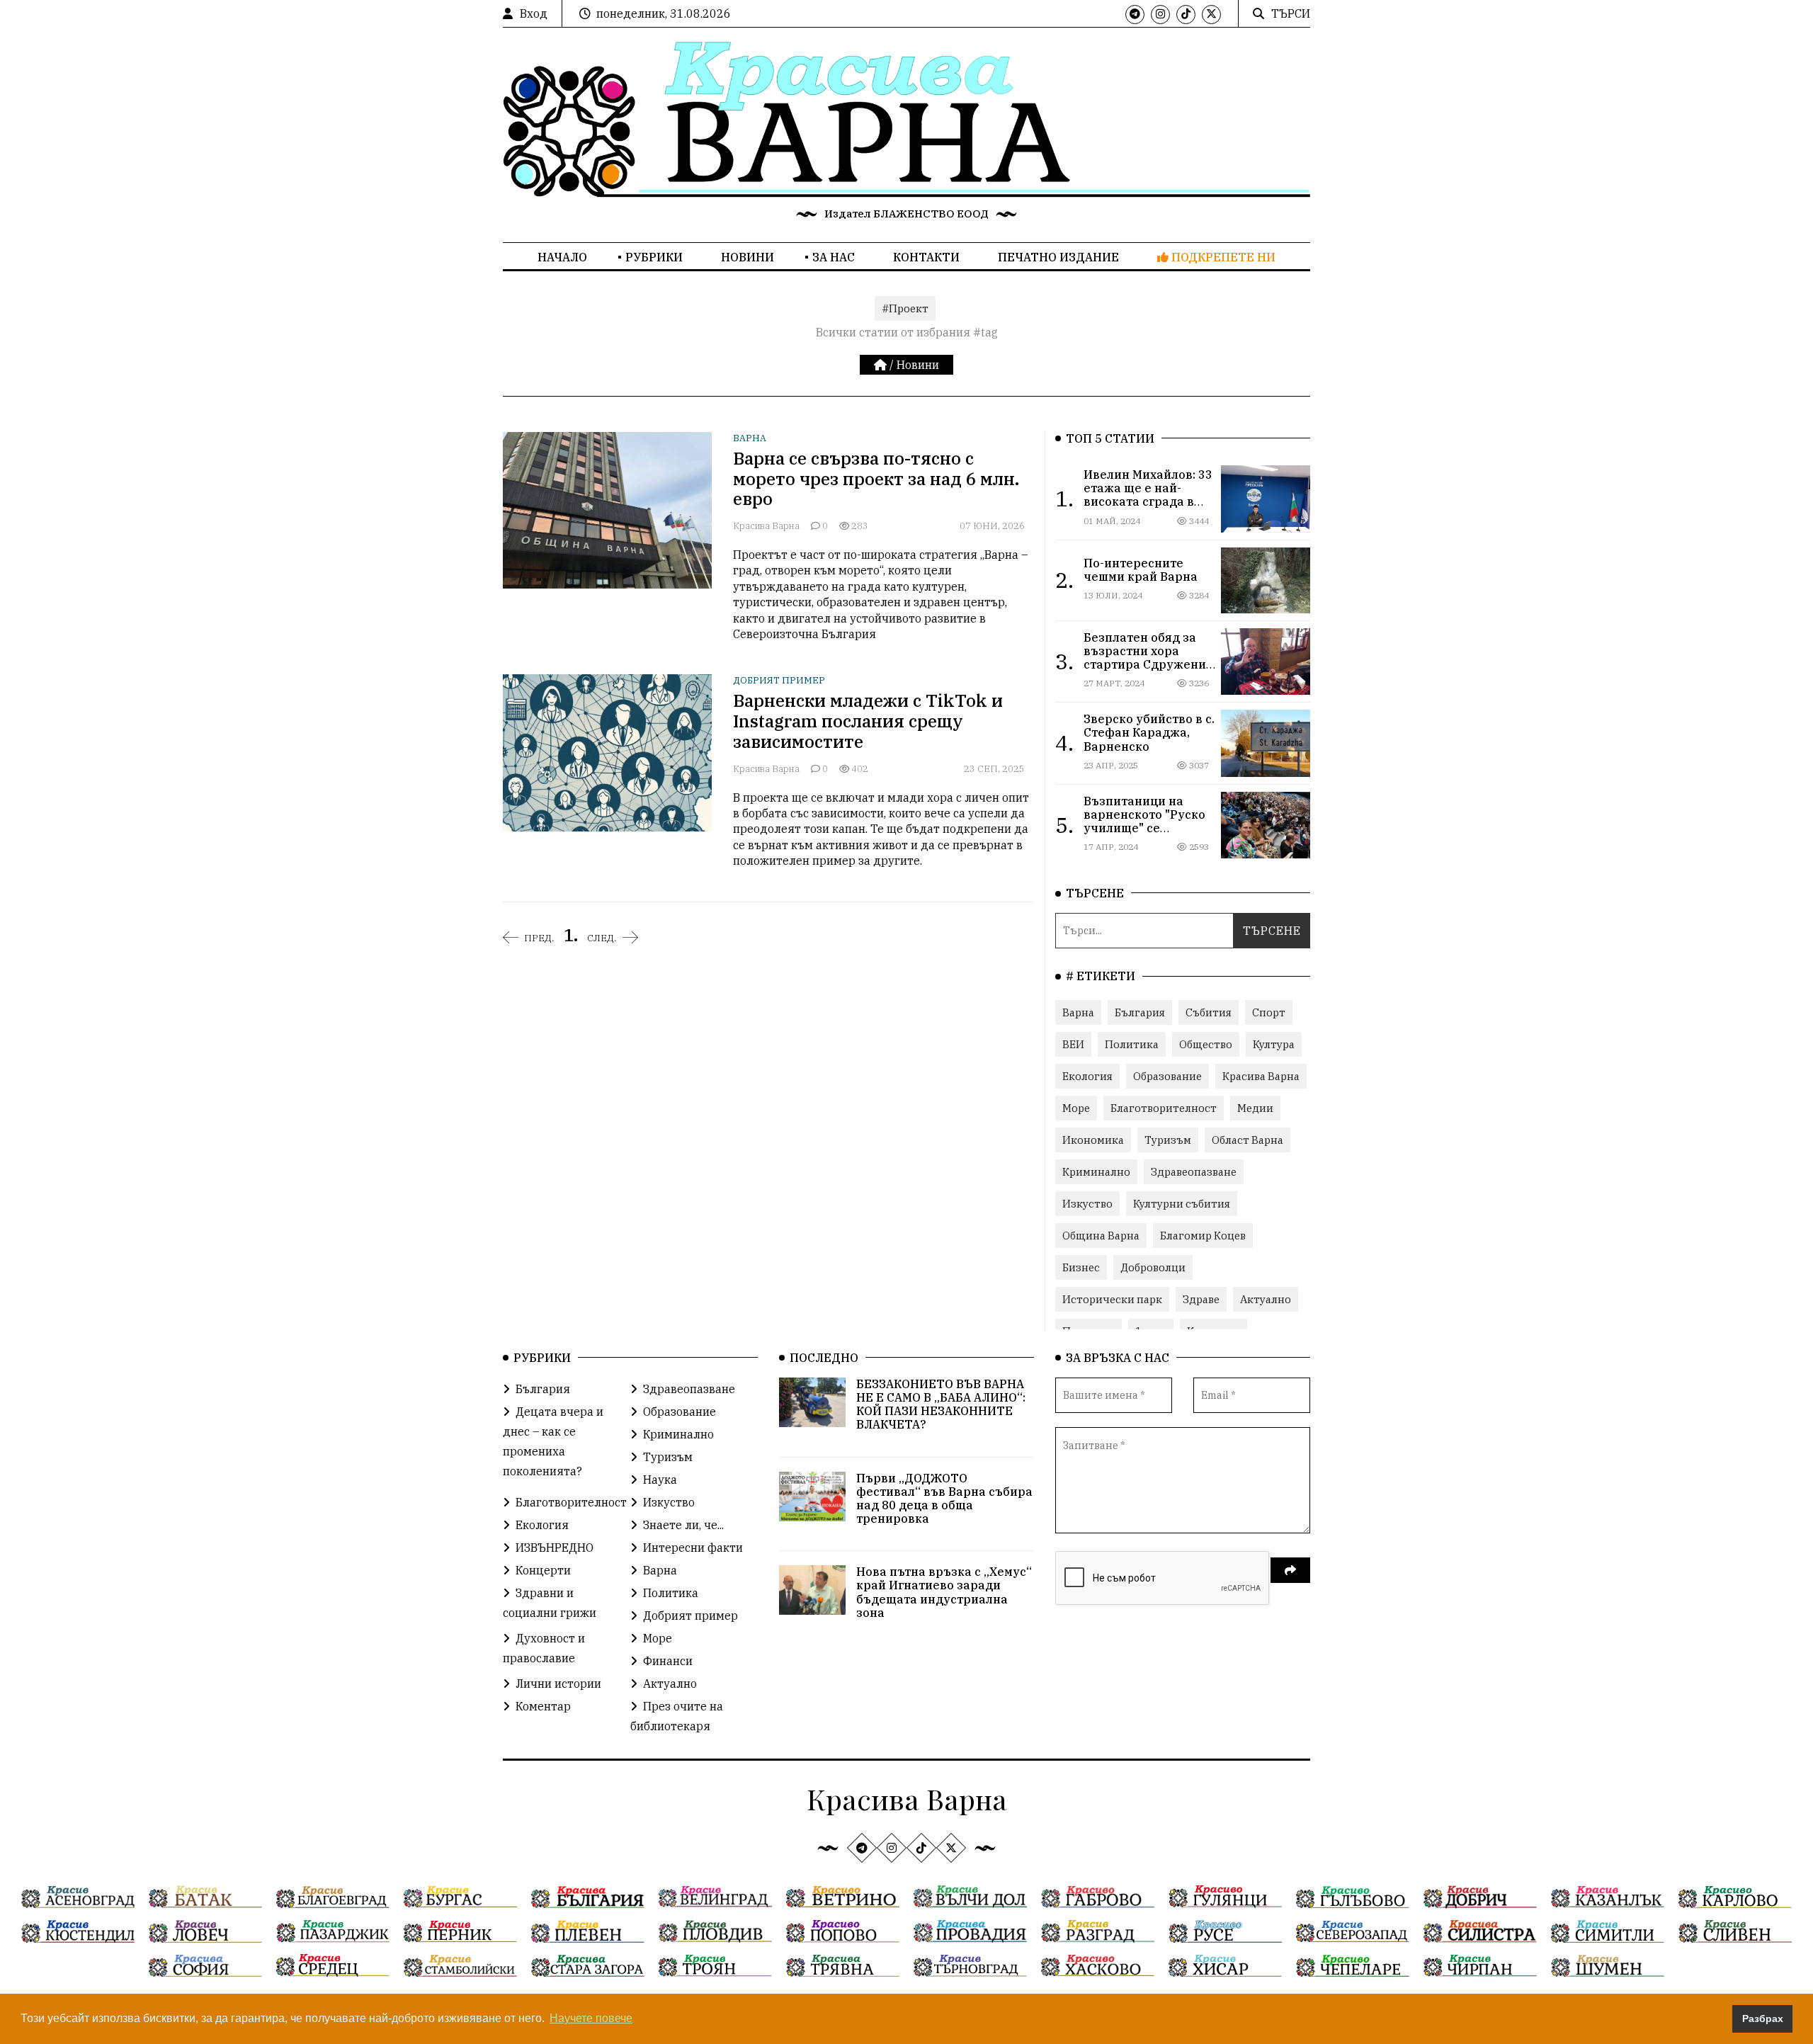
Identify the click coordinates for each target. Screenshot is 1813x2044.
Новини (748, 257)
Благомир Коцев (1203, 1236)
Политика (1132, 1044)
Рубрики (654, 257)
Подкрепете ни (1222, 257)
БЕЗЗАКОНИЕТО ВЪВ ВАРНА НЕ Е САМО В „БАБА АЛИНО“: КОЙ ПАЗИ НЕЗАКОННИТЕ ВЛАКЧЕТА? (941, 1404)
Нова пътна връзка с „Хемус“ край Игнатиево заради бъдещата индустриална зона (944, 1592)
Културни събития (1182, 1204)
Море (1076, 1108)
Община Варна (1101, 1236)
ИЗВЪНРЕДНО (555, 1548)
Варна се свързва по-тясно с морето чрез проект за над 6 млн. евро (876, 479)
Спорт (1269, 1012)
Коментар (543, 1706)
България (1140, 1012)
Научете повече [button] (591, 2018)
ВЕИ (1073, 1044)
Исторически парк (1112, 1299)
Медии (1255, 1108)
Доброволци (1153, 1267)
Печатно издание (1058, 257)
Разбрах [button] (1763, 2019)
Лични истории (558, 1684)
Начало (562, 257)
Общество (1206, 1044)
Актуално (1266, 1299)
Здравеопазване (1194, 1172)
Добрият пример (779, 680)
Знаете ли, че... (683, 1525)
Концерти (543, 1570)
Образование (1167, 1076)
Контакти (926, 257)
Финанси (668, 1661)
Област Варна (1247, 1140)
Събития (1209, 1012)
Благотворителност (1164, 1108)
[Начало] (882, 365)
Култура (1274, 1044)
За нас (834, 257)
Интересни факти (693, 1548)
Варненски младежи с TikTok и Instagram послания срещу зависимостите (868, 721)
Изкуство (1087, 1204)
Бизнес (1081, 1267)
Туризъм (1168, 1140)
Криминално (1096, 1172)
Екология (1087, 1076)
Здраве (1201, 1299)
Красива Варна (767, 526)
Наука (660, 1480)
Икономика (1093, 1140)
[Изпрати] (1290, 1570)
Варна (750, 438)
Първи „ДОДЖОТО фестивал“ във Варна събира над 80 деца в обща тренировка (944, 1499)
